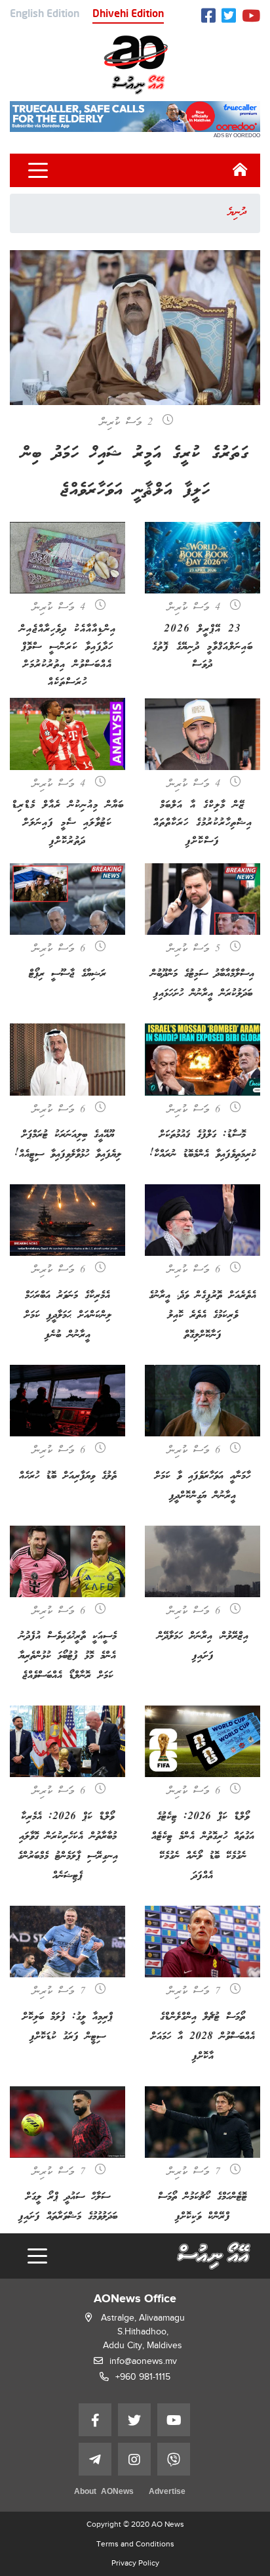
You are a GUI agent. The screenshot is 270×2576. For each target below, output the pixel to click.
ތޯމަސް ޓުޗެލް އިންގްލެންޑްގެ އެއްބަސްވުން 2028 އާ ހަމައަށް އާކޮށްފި (203, 2037)
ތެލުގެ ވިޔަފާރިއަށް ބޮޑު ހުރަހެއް (68, 1476)
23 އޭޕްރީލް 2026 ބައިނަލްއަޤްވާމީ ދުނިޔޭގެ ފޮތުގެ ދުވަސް (202, 647)
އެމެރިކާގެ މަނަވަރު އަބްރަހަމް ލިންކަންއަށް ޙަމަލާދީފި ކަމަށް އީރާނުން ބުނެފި (68, 1315)
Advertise (167, 2492)
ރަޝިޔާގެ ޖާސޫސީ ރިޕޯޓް (67, 974)
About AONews (104, 2492)
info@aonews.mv (143, 2361)
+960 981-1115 (143, 2377)
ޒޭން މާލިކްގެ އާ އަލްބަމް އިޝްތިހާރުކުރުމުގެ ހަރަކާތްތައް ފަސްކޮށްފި (203, 823)
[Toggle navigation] (38, 171)
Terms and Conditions (135, 2544)
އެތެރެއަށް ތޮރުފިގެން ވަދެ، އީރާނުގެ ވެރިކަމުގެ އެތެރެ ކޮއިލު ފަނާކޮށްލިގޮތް (202, 1315)
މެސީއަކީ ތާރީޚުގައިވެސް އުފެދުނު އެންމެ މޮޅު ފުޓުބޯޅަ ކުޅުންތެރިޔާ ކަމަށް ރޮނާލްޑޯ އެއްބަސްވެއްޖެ (68, 1656)
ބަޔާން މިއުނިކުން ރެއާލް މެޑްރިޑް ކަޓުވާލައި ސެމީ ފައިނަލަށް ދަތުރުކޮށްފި (68, 823)
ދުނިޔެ (237, 213)
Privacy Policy (135, 2563)
